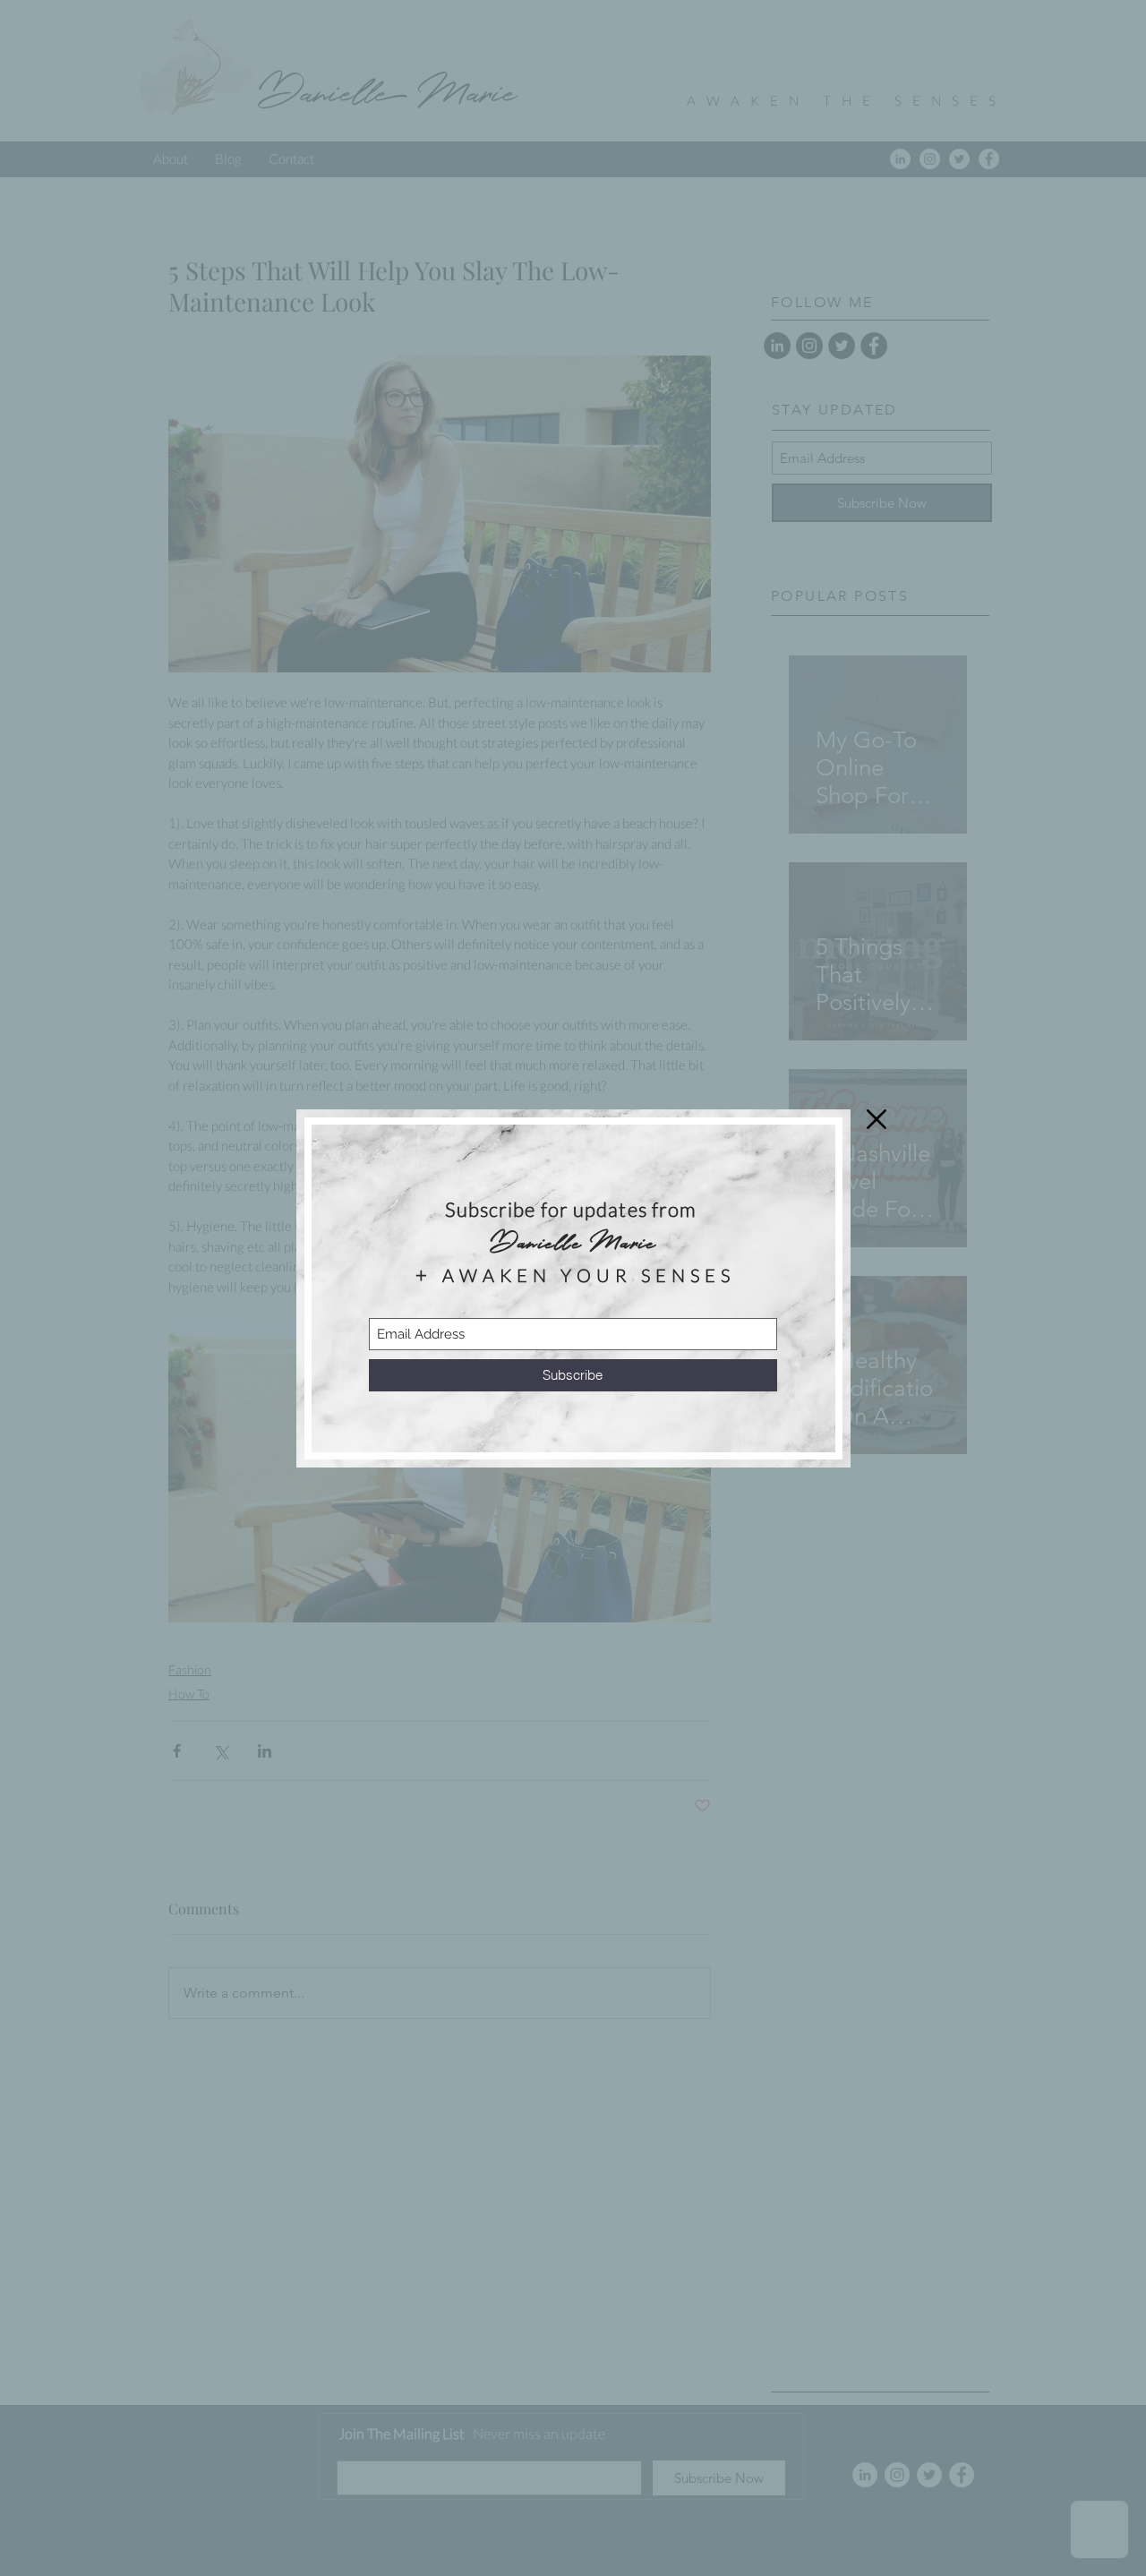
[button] (877, 1119)
